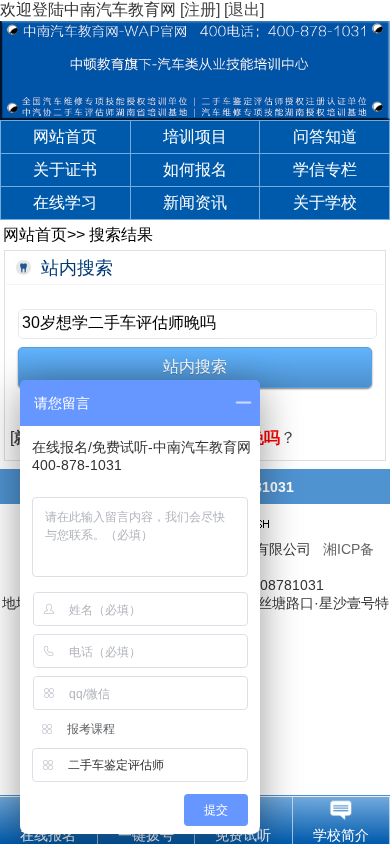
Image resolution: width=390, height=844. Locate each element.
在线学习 (65, 202)
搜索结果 (121, 234)
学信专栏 (325, 169)
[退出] (244, 9)
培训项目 (195, 136)
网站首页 (65, 136)
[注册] (200, 9)
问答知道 (325, 136)
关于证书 (65, 169)
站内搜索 (77, 268)
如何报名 (195, 169)
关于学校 (325, 202)
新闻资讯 (195, 202)
